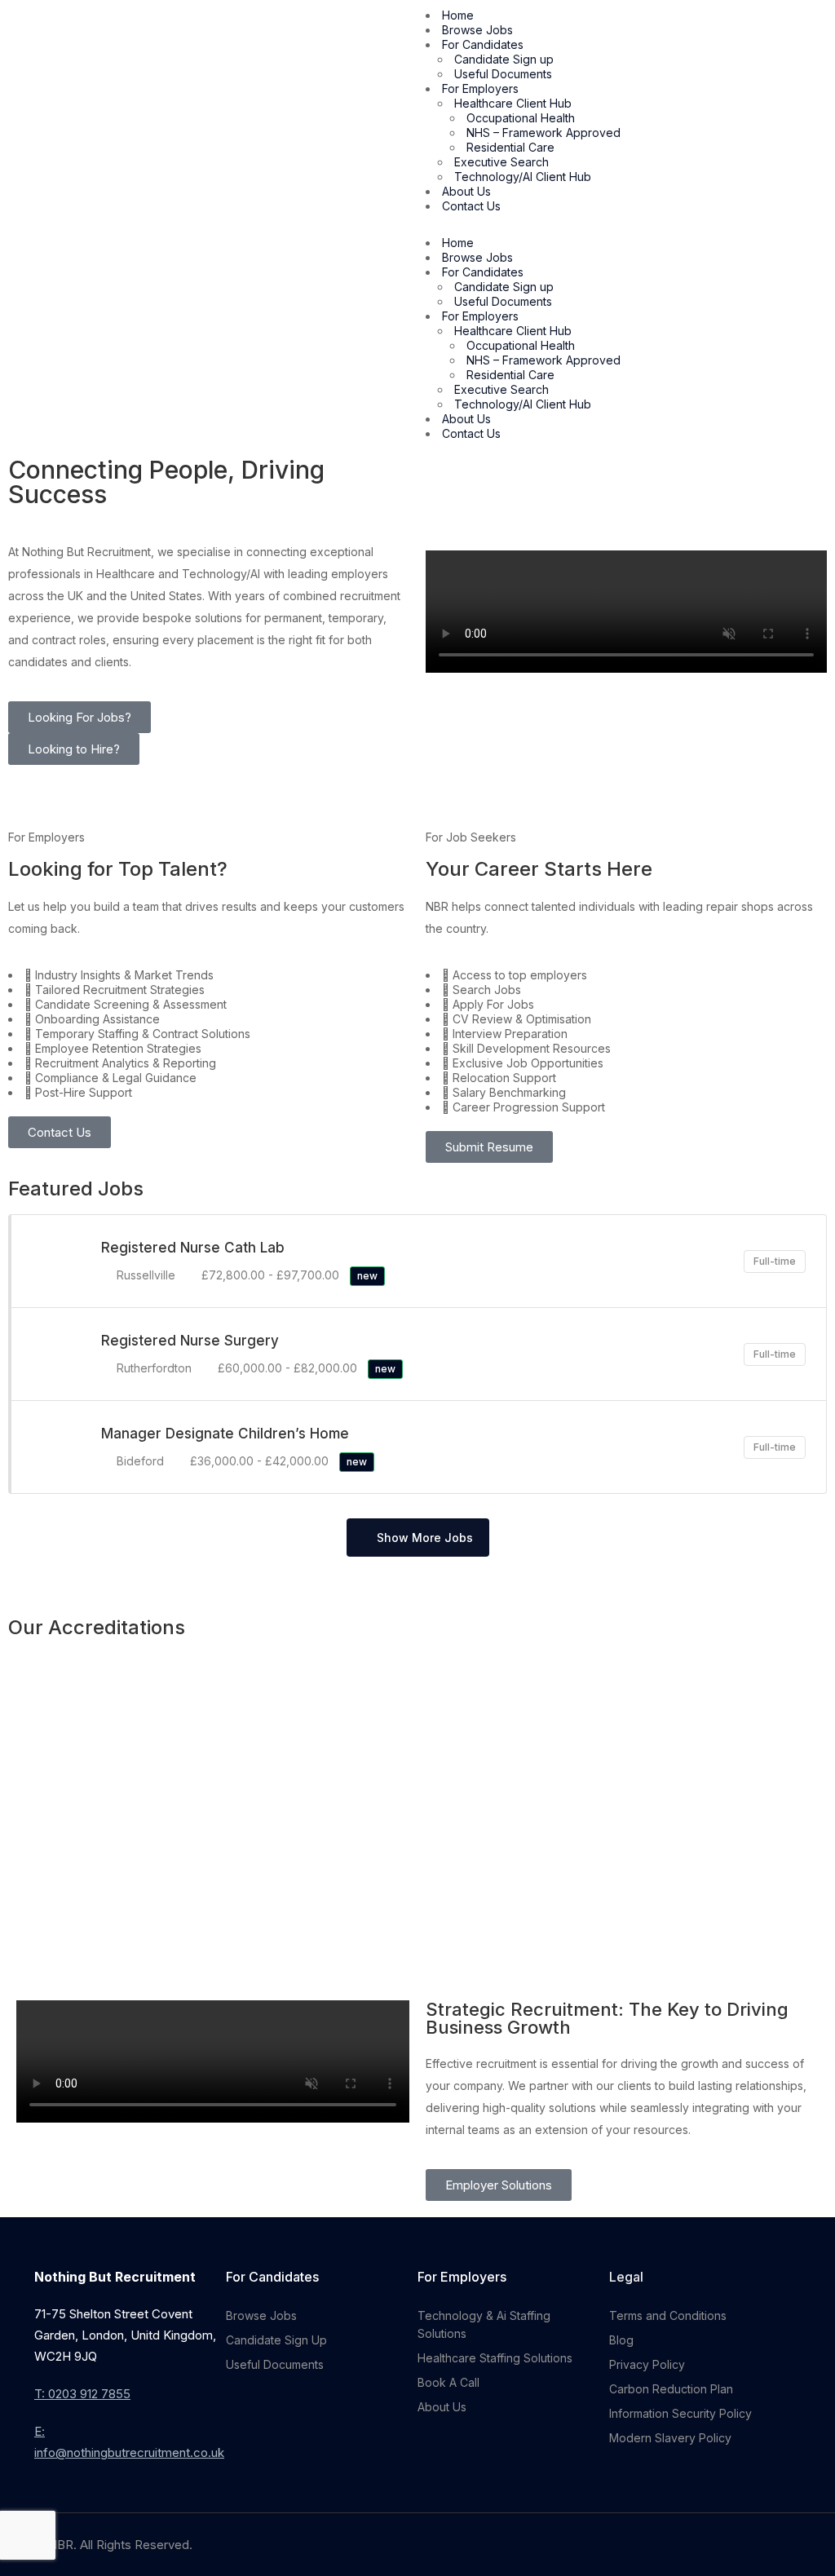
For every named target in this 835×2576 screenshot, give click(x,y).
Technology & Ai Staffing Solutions (484, 2324)
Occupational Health (521, 118)
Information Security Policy (680, 2413)
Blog (621, 2340)
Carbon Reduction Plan (671, 2389)
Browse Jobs (477, 30)
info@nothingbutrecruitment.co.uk (129, 2452)
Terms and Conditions (668, 2315)
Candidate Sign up (504, 59)
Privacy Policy (647, 2364)
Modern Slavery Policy (670, 2438)
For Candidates (483, 44)
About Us (466, 191)
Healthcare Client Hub (513, 103)
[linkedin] (791, 2545)
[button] (626, 225)
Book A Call (448, 2382)
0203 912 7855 (89, 2394)
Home (458, 15)
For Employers (480, 88)
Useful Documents (503, 74)
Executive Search (501, 162)
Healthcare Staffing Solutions (495, 2358)
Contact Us (471, 206)
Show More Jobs (425, 1538)
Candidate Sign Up (276, 2340)
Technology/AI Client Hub (523, 177)
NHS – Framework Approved (543, 133)
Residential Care (510, 147)
